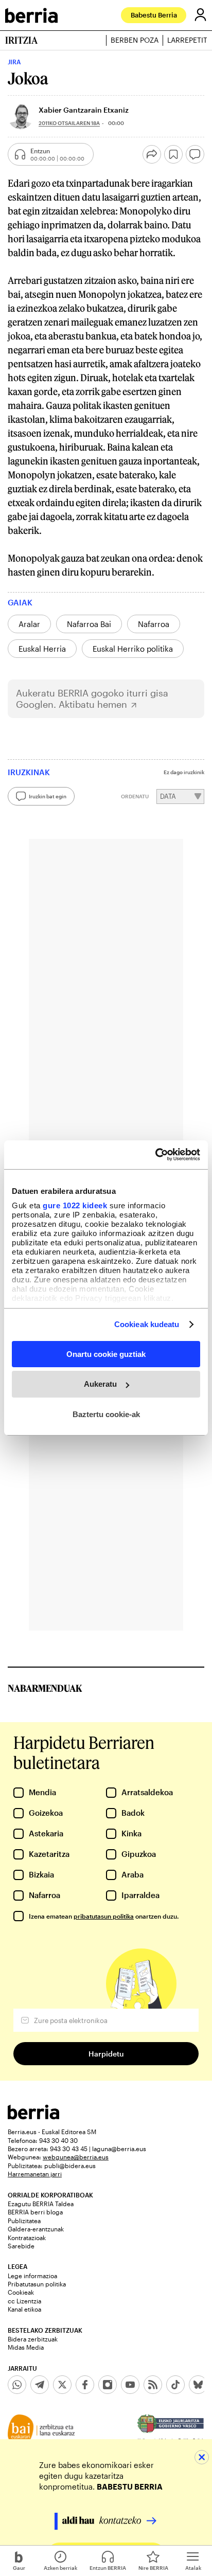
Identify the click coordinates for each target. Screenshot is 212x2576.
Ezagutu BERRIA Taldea (41, 2204)
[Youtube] (130, 2385)
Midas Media (26, 2347)
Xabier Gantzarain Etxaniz (84, 110)
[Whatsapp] (17, 2385)
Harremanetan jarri (35, 2174)
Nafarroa (154, 624)
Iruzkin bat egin (48, 796)
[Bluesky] (198, 2385)
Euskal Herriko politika (133, 649)
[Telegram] (40, 2385)
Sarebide (21, 2246)
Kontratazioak (27, 2238)
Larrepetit (187, 40)
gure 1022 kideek (75, 1205)
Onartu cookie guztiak (106, 1354)
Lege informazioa (32, 2276)
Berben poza (135, 40)
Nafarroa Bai (89, 624)
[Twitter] (62, 2385)
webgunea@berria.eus (76, 2157)
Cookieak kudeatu (147, 1324)
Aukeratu (100, 1384)
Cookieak (21, 2292)
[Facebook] (85, 2385)
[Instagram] (108, 2385)
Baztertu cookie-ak (106, 1414)
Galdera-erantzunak (36, 2229)
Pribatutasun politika (37, 2284)
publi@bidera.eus (70, 2166)
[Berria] (33, 2116)
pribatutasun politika (104, 1916)
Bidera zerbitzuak (33, 2339)
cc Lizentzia (24, 2301)
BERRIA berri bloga (35, 2212)
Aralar (29, 624)
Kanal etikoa (24, 2309)
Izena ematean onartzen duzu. (104, 1916)
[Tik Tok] (175, 2385)
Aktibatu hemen (93, 704)
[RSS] (153, 2385)
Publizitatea (24, 2221)
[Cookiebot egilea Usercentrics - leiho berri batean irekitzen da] (155, 1155)
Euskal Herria (42, 649)
